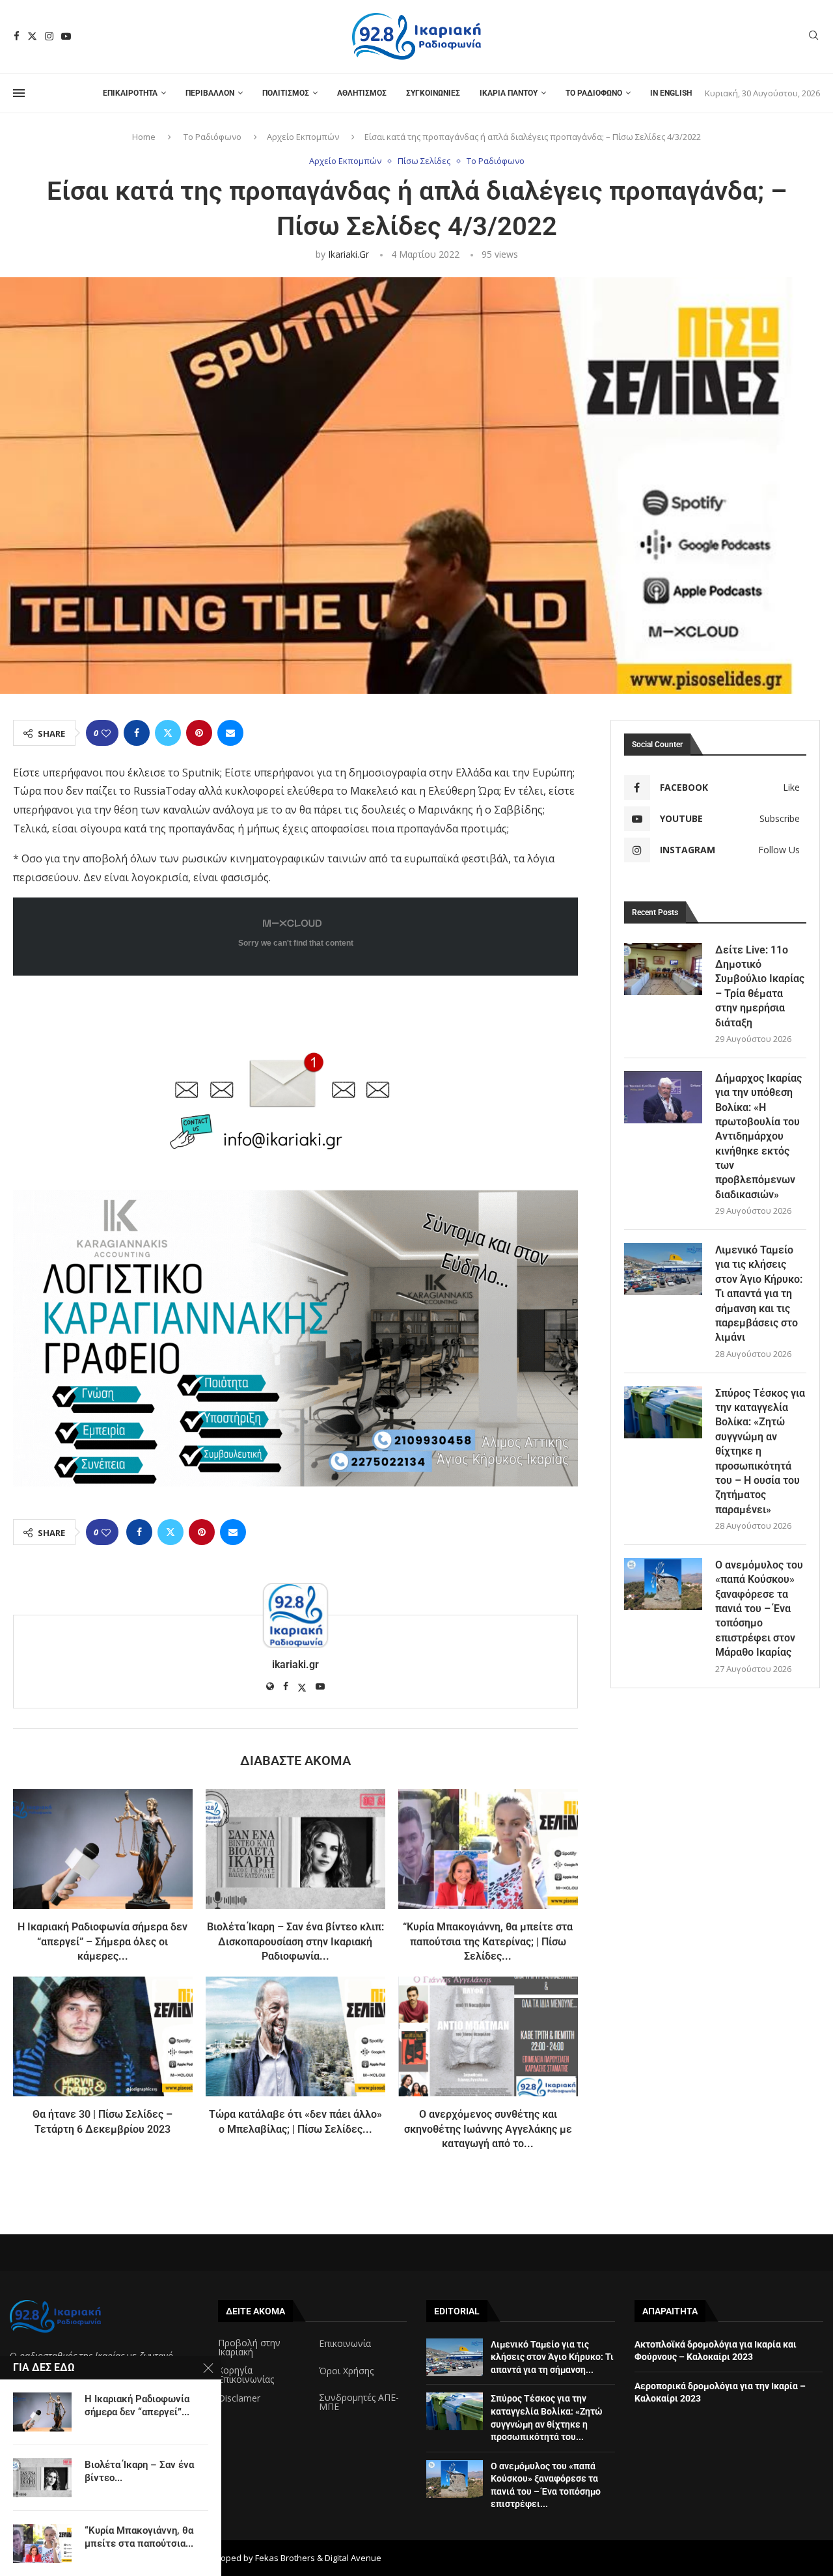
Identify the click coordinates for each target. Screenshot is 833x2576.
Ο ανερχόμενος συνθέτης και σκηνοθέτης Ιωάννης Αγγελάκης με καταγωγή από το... (488, 2129)
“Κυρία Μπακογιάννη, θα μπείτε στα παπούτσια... (139, 2537)
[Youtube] (66, 36)
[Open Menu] (19, 93)
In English (671, 93)
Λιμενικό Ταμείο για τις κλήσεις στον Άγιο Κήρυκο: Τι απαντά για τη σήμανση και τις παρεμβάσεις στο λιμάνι (759, 1294)
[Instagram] (49, 36)
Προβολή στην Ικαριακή (249, 2348)
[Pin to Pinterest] (199, 733)
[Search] (813, 37)
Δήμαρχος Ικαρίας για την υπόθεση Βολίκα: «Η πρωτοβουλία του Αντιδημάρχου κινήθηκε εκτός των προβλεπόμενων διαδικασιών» (758, 1136)
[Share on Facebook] (137, 733)
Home (144, 137)
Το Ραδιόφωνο (594, 93)
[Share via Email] (230, 733)
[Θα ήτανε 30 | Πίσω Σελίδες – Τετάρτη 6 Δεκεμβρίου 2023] (103, 2036)
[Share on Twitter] (168, 733)
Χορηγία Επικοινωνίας (246, 2375)
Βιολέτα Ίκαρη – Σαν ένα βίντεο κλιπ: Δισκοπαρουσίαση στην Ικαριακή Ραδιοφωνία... (295, 1941)
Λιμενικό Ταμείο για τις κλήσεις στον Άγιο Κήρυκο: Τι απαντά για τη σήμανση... (552, 2357)
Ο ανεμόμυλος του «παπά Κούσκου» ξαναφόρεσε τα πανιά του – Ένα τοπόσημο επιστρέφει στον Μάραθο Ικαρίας (759, 1609)
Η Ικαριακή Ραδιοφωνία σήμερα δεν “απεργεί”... (137, 2405)
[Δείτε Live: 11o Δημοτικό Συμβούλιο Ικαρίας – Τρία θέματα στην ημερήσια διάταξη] (663, 969)
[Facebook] (17, 36)
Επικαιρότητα (130, 93)
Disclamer (239, 2398)
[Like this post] (106, 733)
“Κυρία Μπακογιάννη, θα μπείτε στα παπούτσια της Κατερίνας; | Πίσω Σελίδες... (488, 1941)
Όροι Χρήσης (346, 2371)
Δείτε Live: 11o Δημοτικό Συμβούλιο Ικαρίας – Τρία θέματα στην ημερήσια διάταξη (760, 986)
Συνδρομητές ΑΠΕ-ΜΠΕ (359, 2402)
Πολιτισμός (286, 93)
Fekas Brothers (285, 2558)
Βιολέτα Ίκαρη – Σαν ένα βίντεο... (139, 2471)
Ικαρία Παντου (509, 93)
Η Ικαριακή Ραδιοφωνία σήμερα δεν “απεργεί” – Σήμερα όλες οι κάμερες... (102, 1941)
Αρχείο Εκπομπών (303, 137)
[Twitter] (32, 36)
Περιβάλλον (210, 93)
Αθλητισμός (362, 93)
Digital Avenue (353, 2558)
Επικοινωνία (345, 2344)
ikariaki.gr (348, 254)
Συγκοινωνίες (433, 93)
